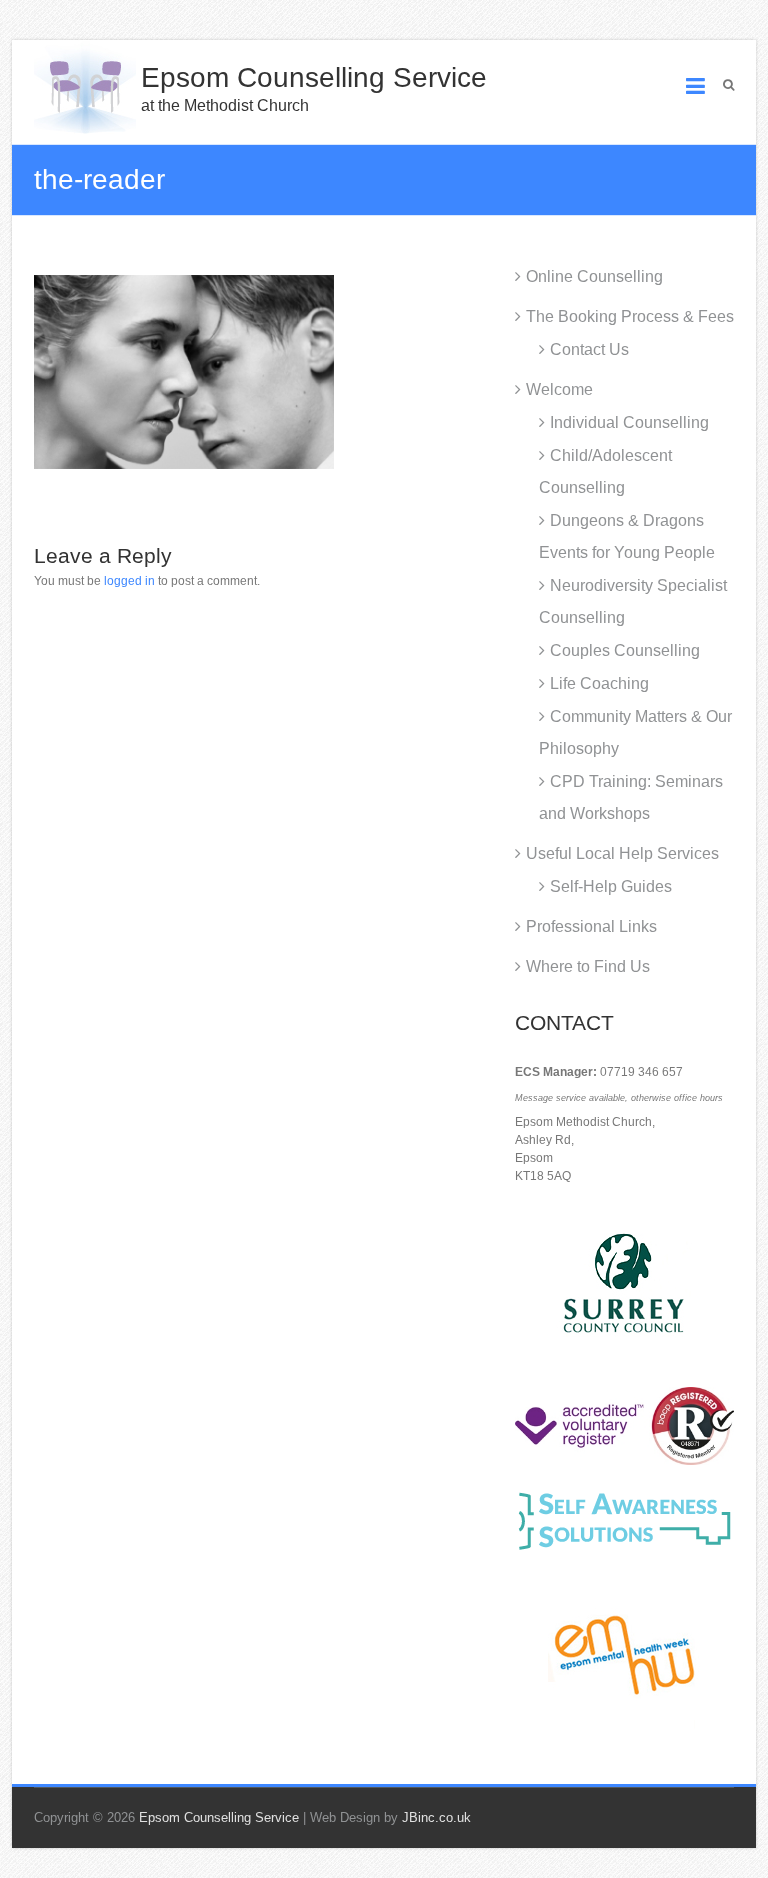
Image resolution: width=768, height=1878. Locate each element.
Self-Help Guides (611, 886)
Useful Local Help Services (622, 853)
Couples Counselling (625, 650)
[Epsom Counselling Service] (85, 87)
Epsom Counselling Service (314, 77)
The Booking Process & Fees (630, 316)
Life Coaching (599, 683)
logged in (129, 581)
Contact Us (589, 349)
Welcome (559, 389)
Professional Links (591, 926)
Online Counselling (594, 276)
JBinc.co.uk (436, 1817)
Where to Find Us (588, 966)
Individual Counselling (629, 422)
